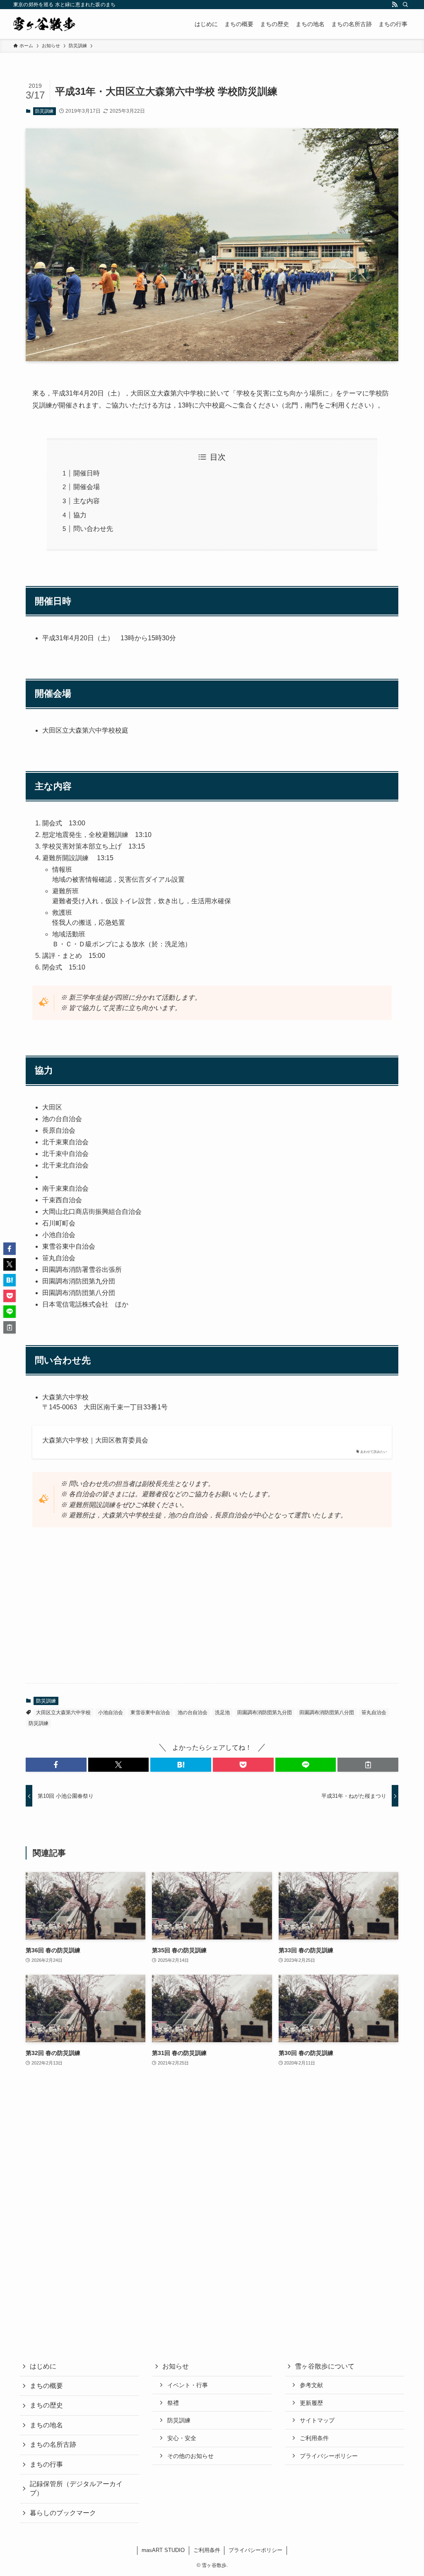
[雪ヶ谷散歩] (44, 24)
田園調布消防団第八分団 (327, 1713)
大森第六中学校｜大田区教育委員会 (95, 1440)
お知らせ (176, 2366)
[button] (56, 1765)
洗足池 (222, 1713)
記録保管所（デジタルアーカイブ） (76, 2488)
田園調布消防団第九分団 (265, 1713)
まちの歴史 (46, 2405)
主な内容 (87, 501)
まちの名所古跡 (53, 2445)
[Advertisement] (212, 1612)
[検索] (405, 5)
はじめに (43, 2366)
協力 (80, 515)
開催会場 (87, 487)
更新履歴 (311, 2403)
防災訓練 (44, 111)
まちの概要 (46, 2386)
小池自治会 (111, 1713)
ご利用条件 (314, 2438)
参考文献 (311, 2385)
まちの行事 (46, 2464)
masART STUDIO (163, 2550)
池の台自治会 (193, 1713)
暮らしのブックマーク (63, 2513)
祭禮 (173, 2403)
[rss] (395, 5)
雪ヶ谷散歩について (325, 2366)
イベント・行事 (188, 2385)
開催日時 (87, 473)
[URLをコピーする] (368, 1765)
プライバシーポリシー (329, 2456)
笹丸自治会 (374, 1713)
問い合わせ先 (93, 529)
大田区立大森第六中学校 (63, 1713)
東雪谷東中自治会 (150, 1713)
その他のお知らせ (190, 2456)
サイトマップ (317, 2420)
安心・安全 (182, 2438)
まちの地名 (46, 2425)
